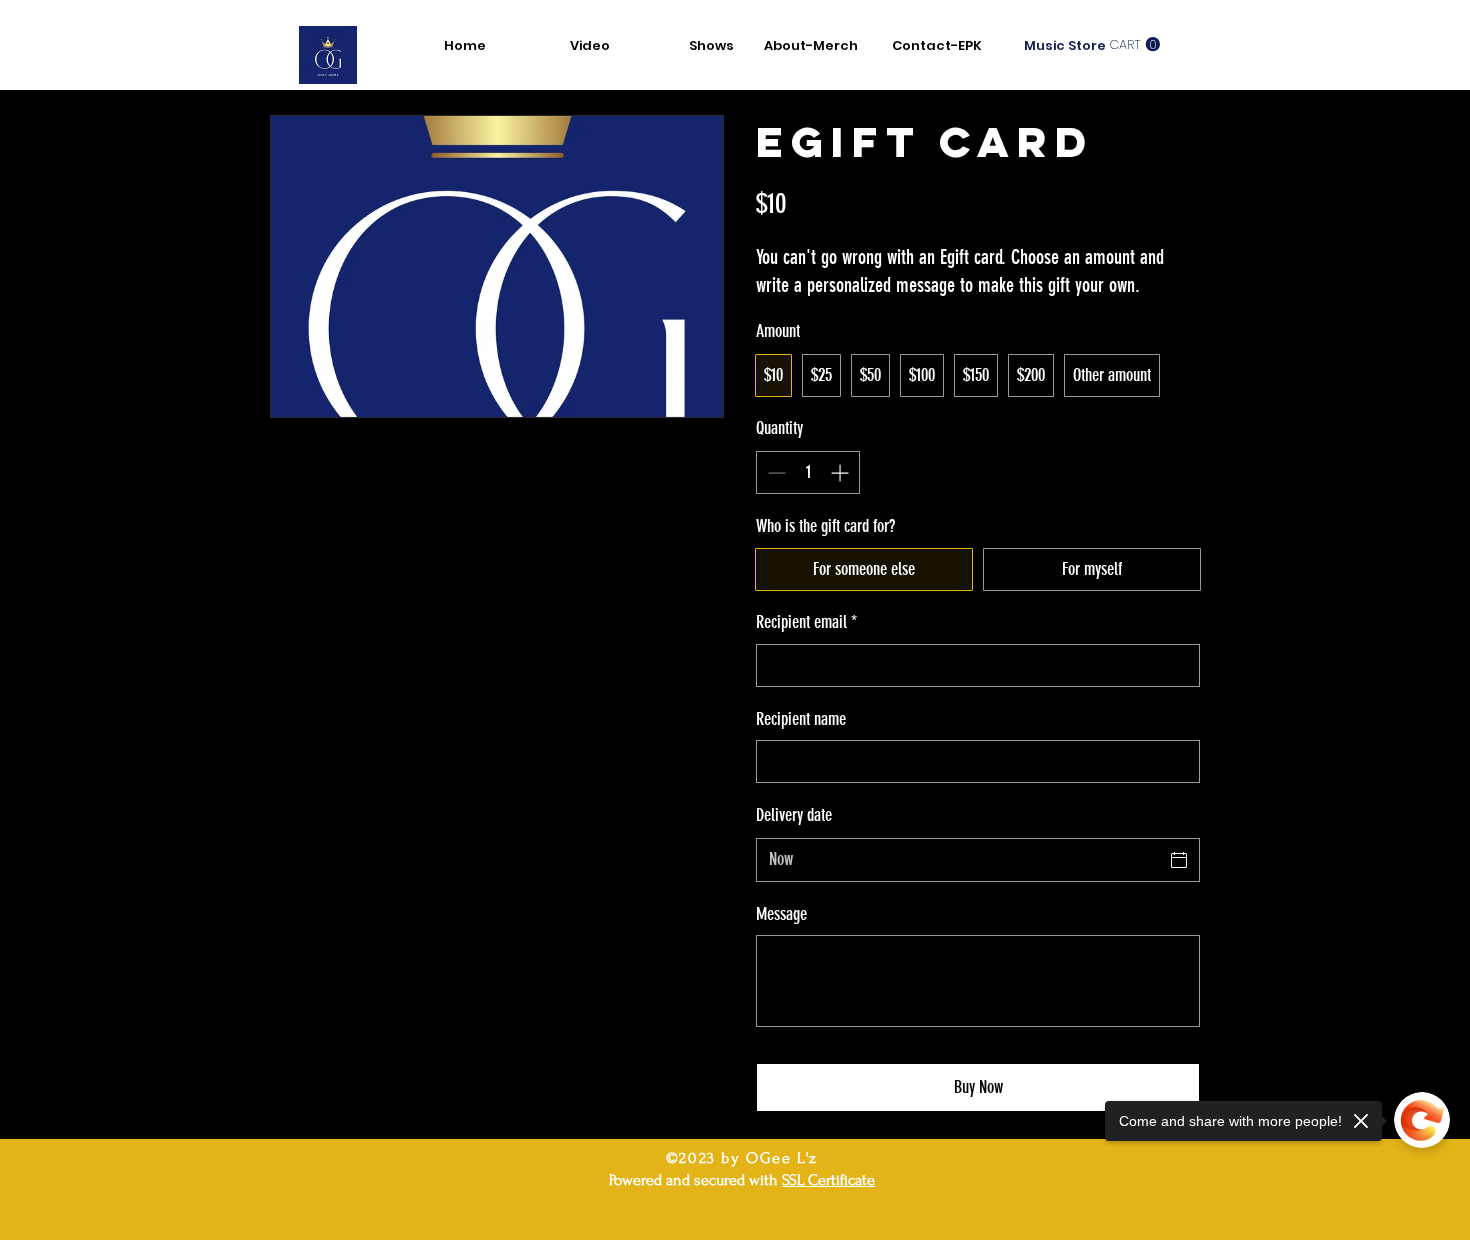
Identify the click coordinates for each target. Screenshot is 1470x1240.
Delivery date (794, 815)
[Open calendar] (1179, 860)
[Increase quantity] (841, 472)
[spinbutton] (808, 472)
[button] (1134, 44)
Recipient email (806, 622)
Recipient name (801, 719)
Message (781, 914)
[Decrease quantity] (774, 472)
